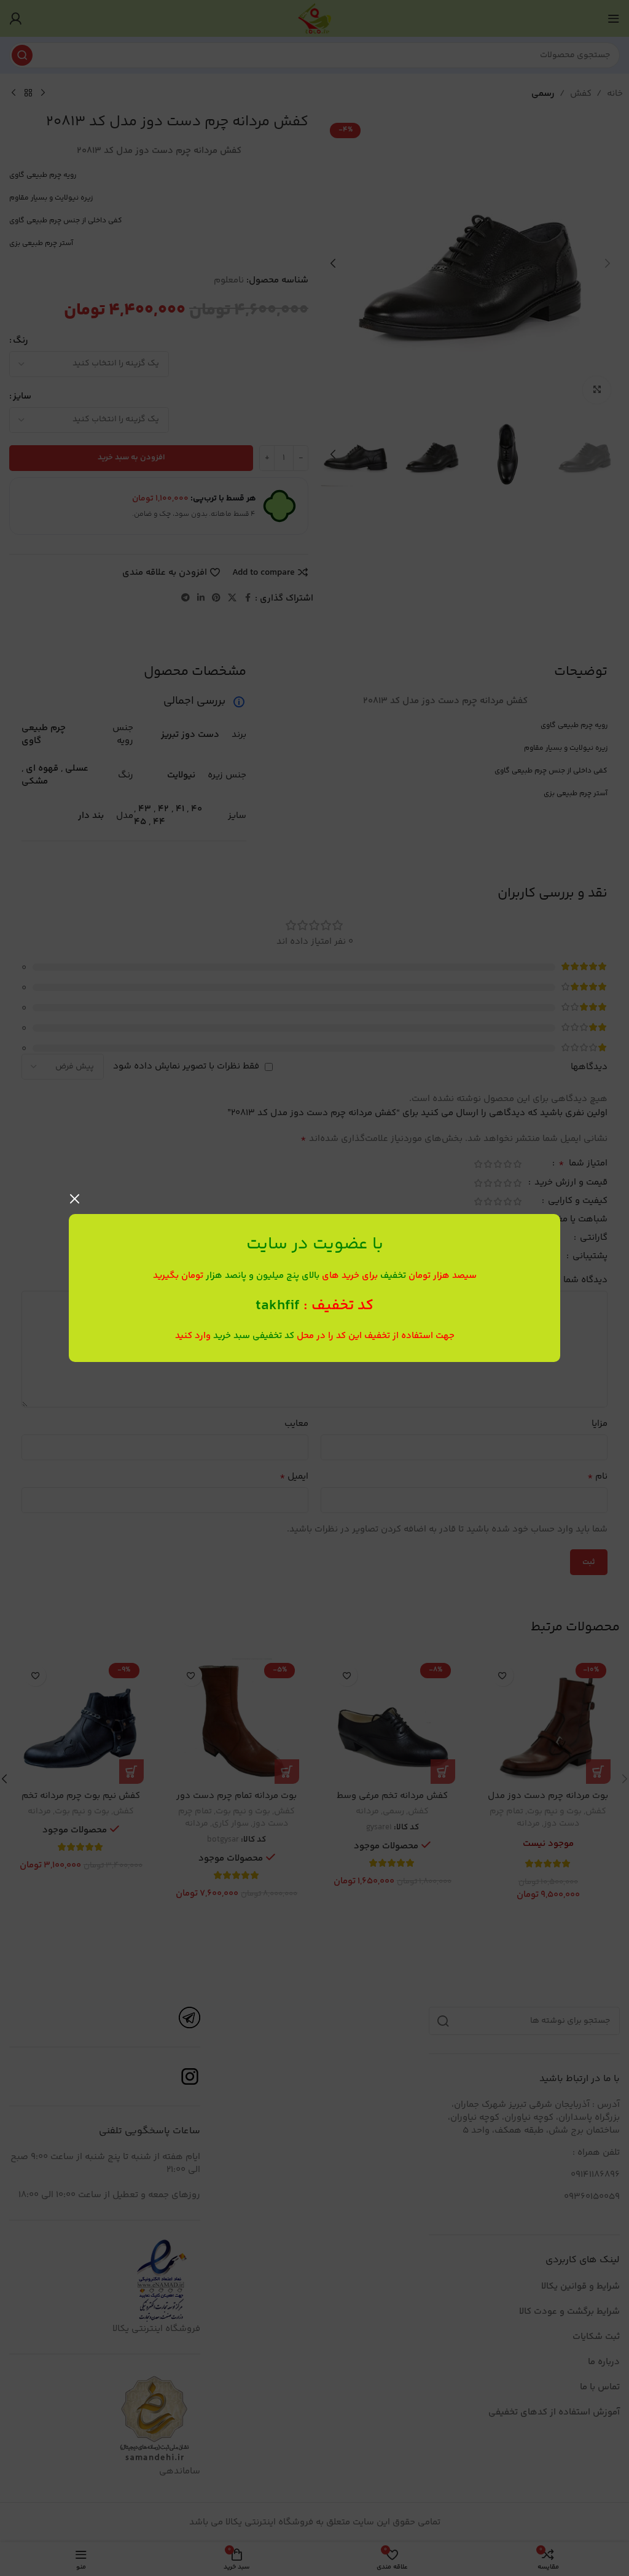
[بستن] (75, 1199)
